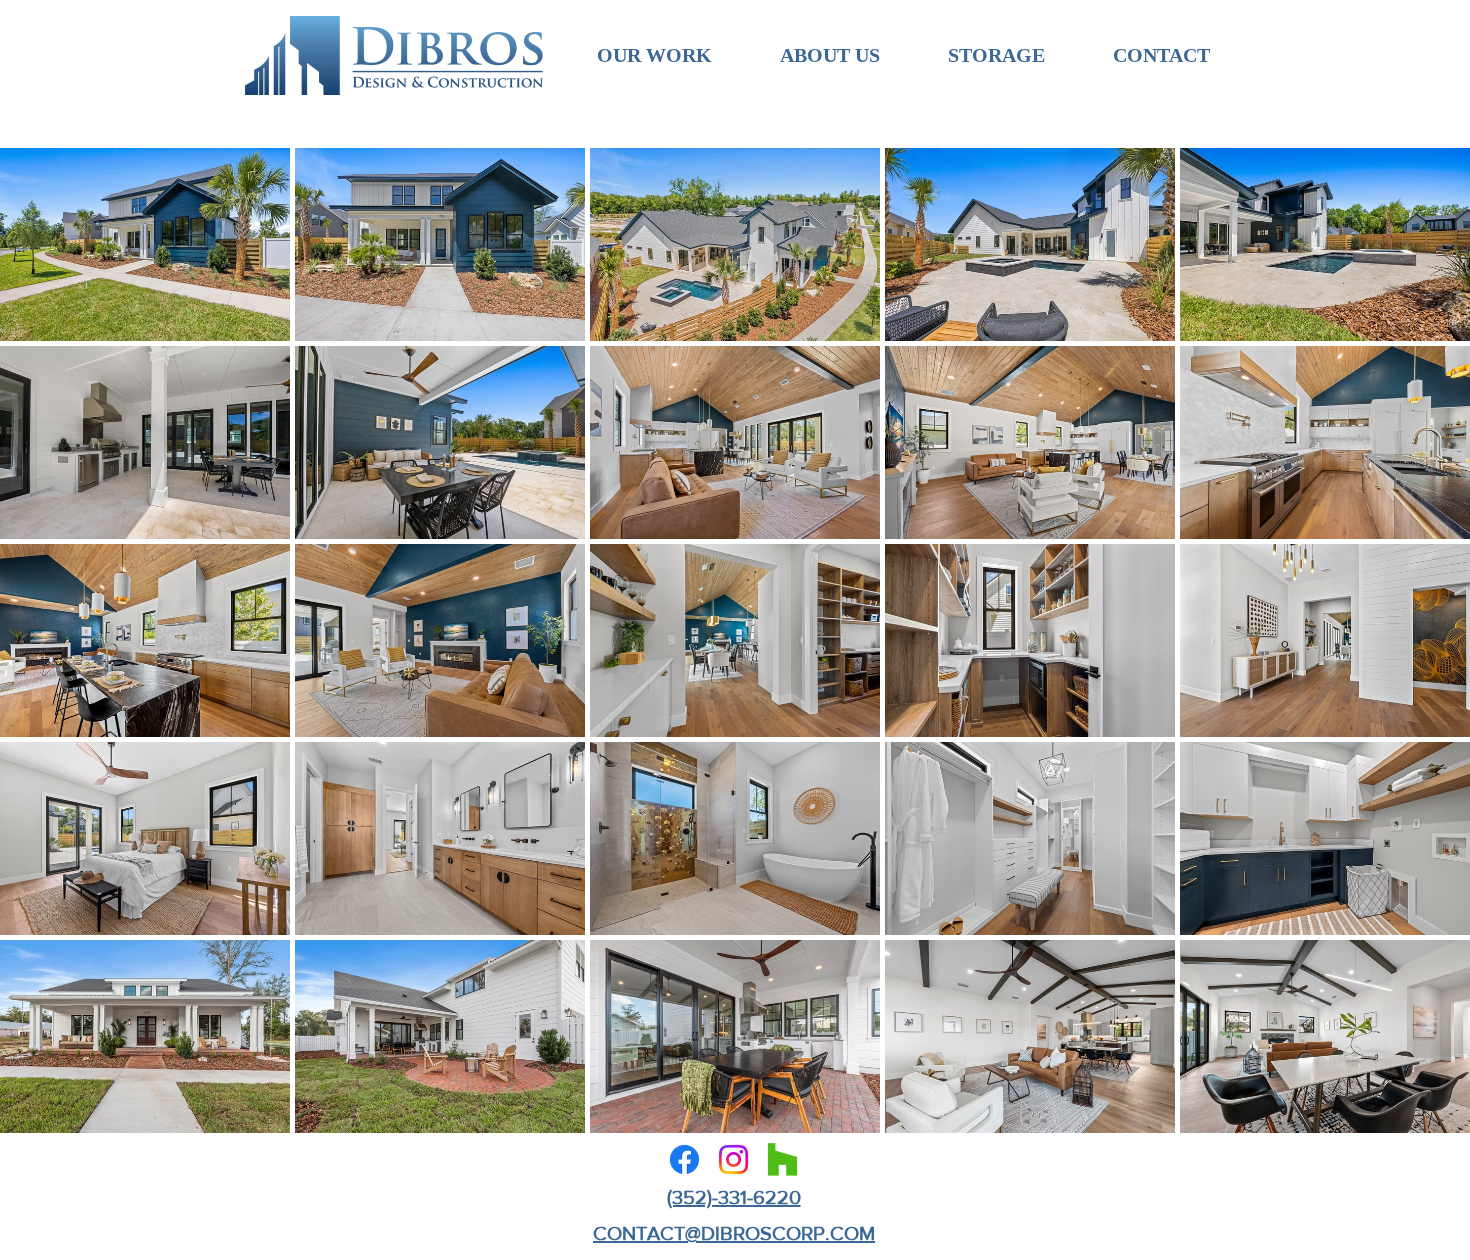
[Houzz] (782, 1159)
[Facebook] (684, 1159)
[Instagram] (733, 1159)
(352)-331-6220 (734, 1197)
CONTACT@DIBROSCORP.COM (734, 1233)
